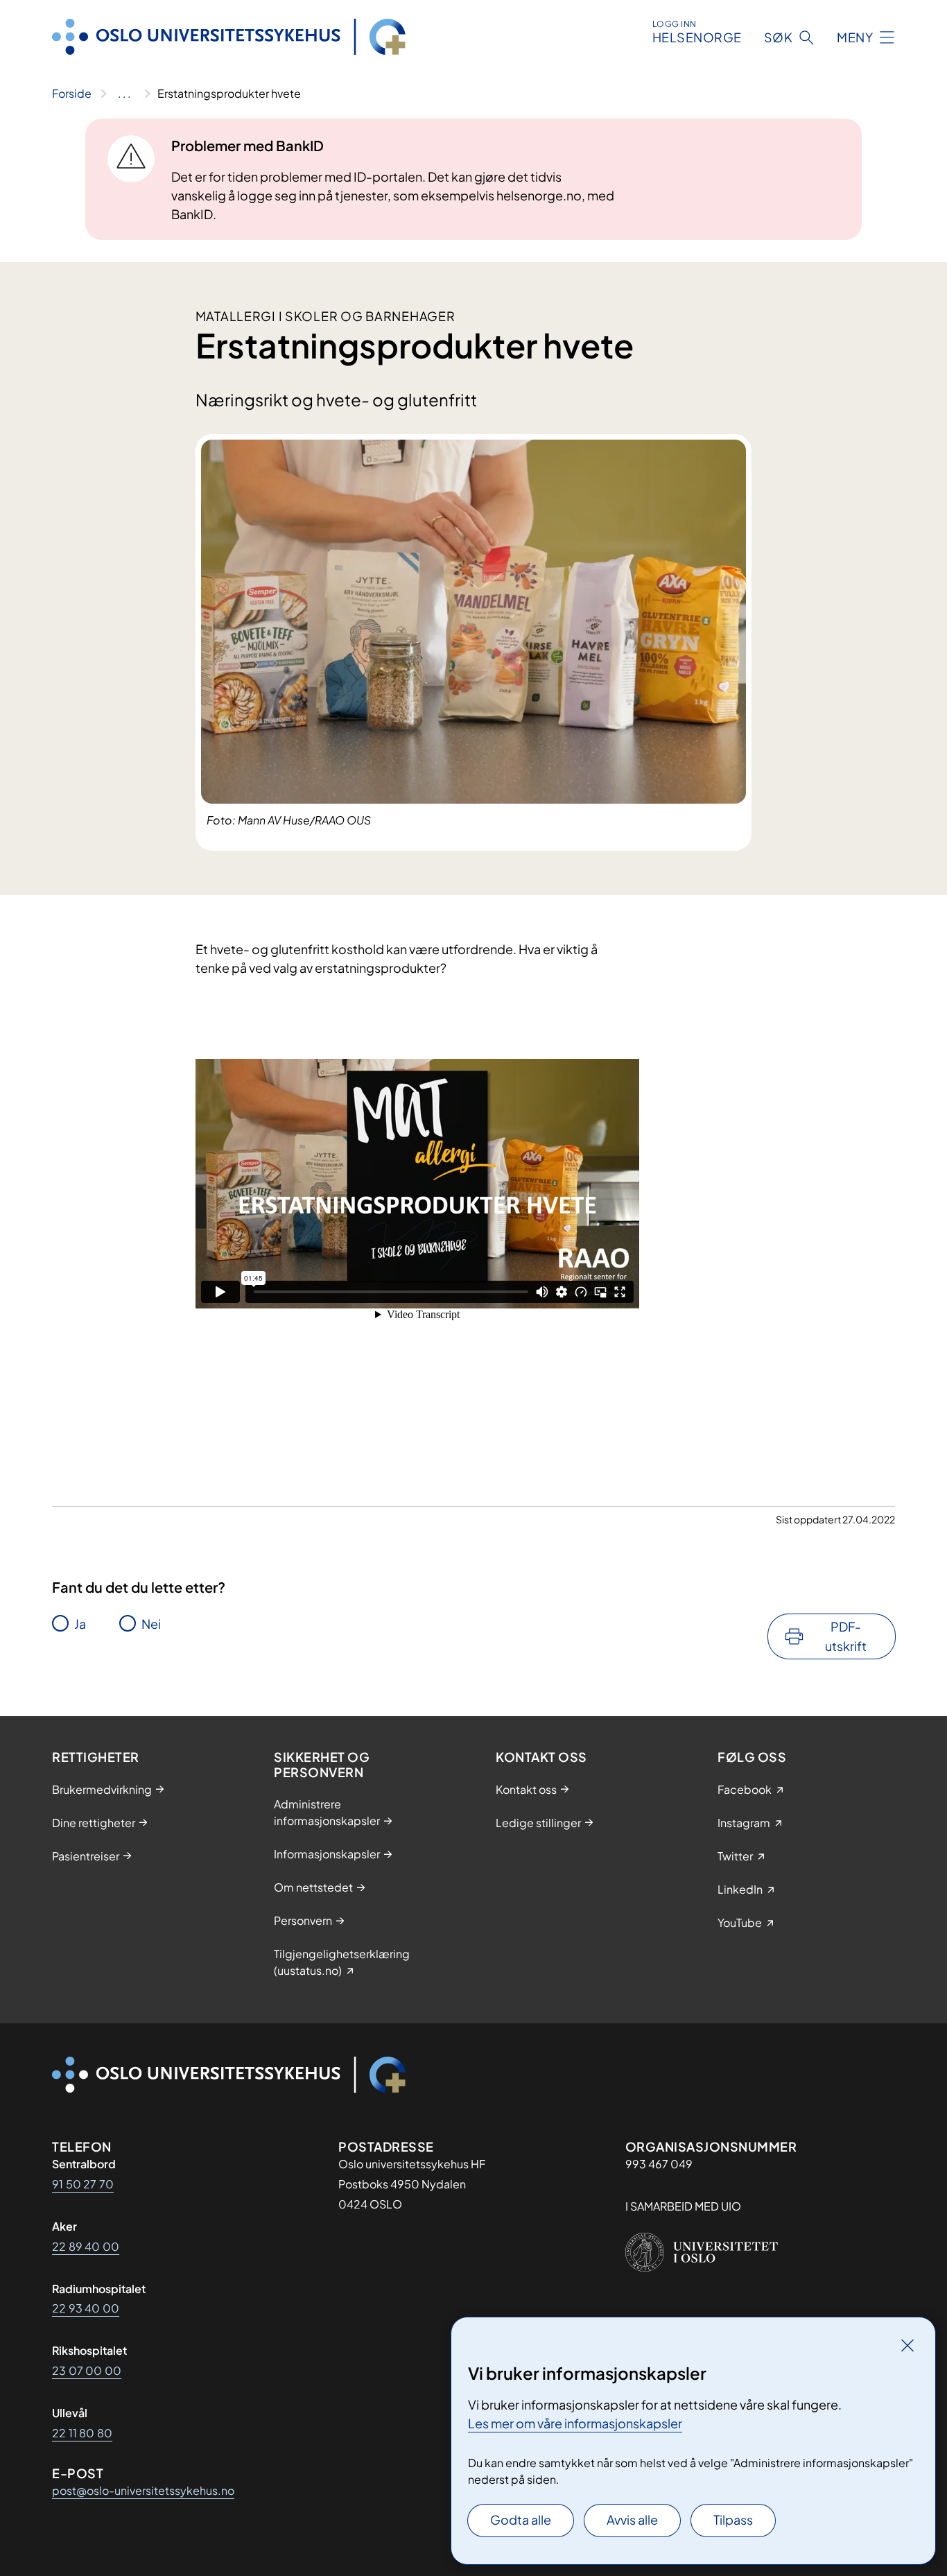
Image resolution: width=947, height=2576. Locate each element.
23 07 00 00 (87, 2370)
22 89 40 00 (86, 2246)
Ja (80, 1624)
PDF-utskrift (846, 1636)
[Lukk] (907, 2345)
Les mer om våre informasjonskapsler (575, 2423)
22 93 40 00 (86, 2308)
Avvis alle (632, 2519)
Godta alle (521, 2519)
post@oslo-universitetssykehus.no (143, 2490)
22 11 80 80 (82, 2433)
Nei (151, 1624)
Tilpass (733, 2519)
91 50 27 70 (83, 2184)
